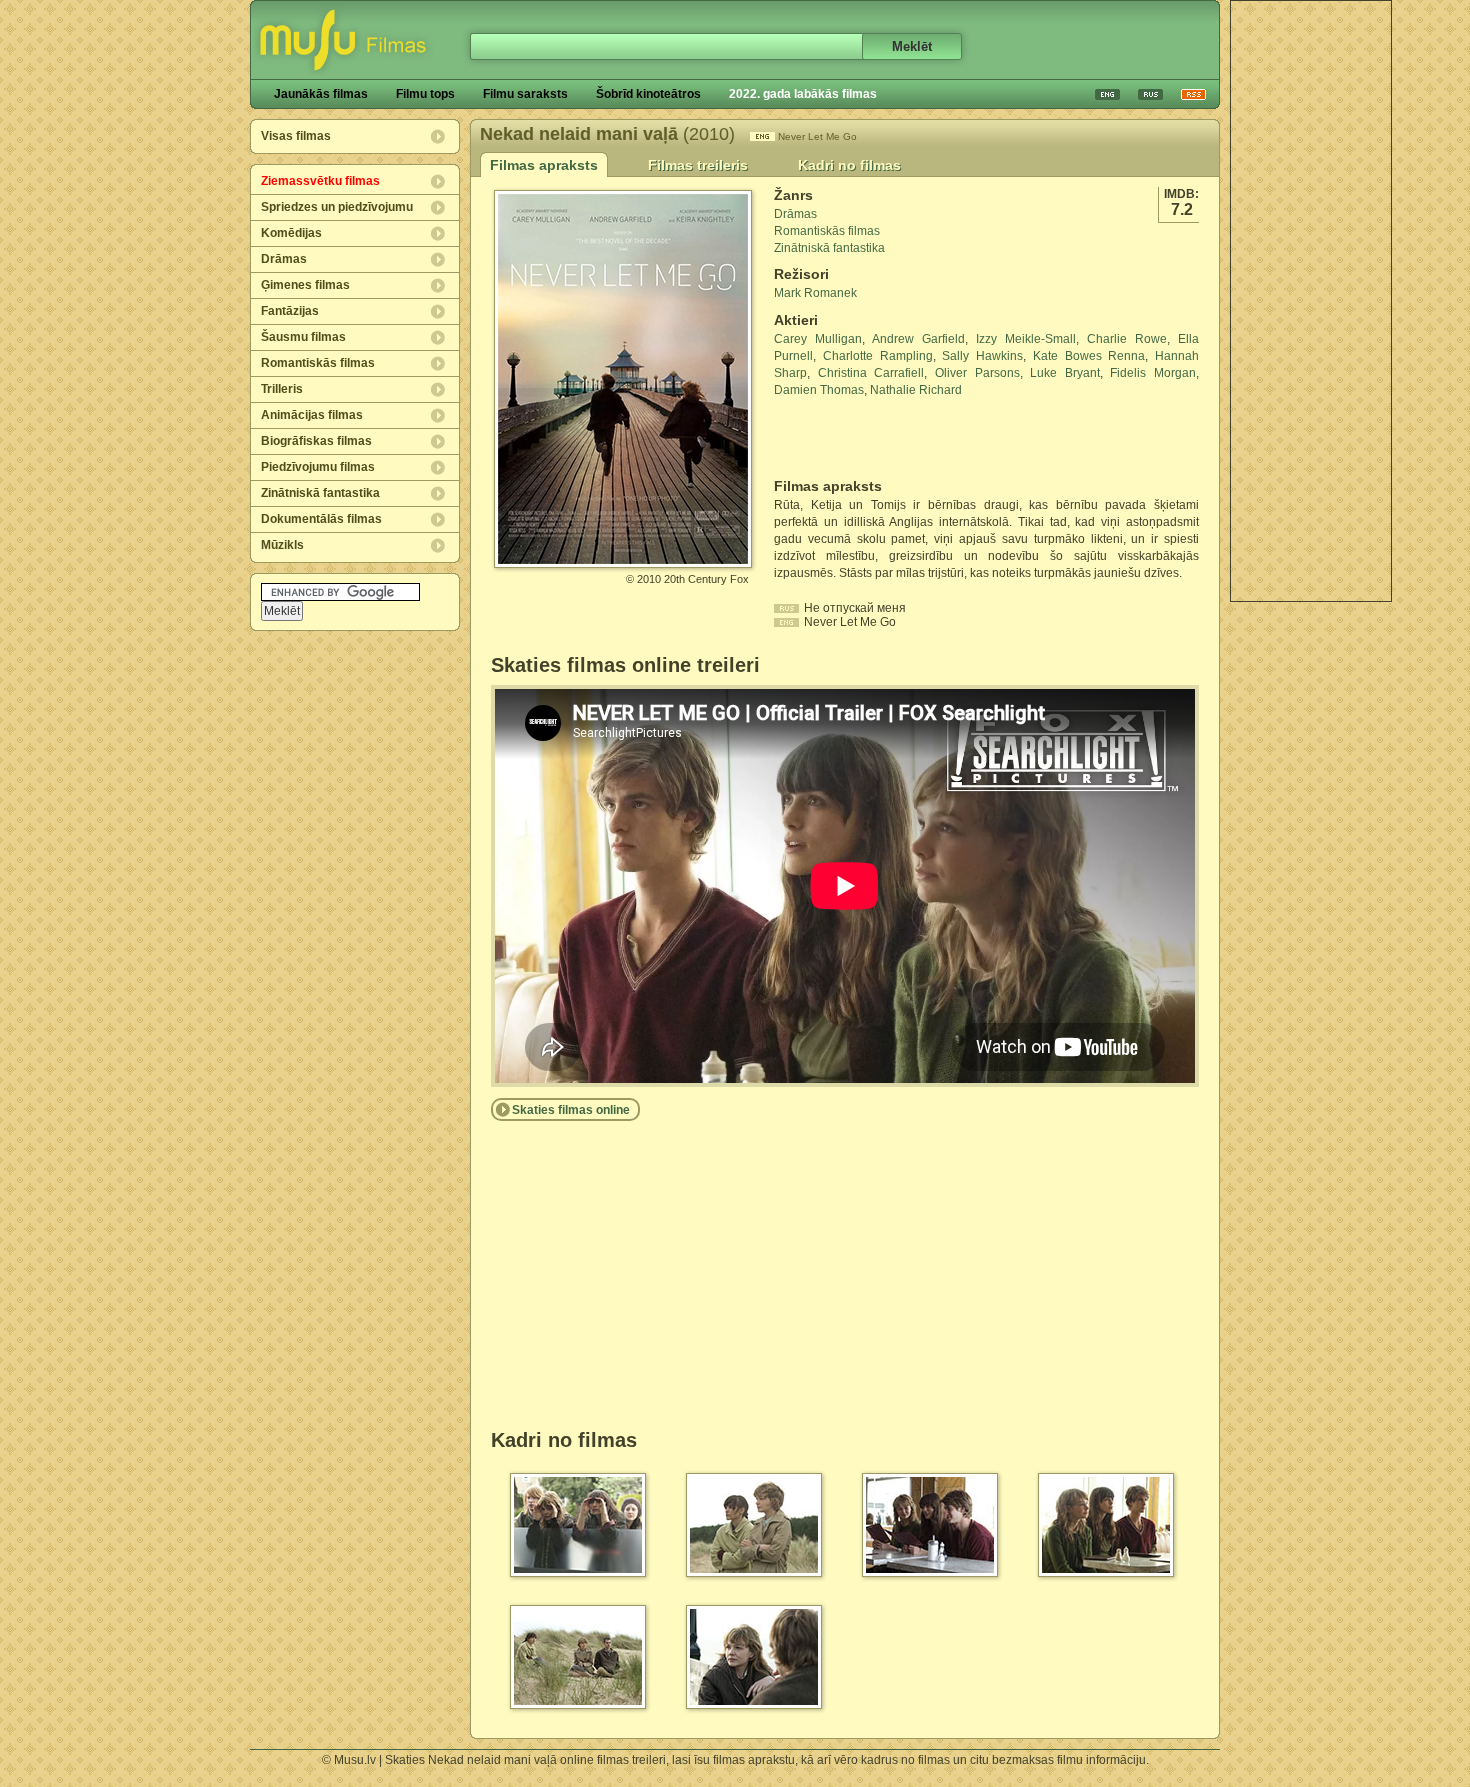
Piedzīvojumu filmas (318, 467)
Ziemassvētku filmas (320, 181)
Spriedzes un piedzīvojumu (337, 207)
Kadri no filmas (849, 165)
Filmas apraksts (544, 165)
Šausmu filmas (303, 337)
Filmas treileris (698, 165)
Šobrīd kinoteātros (648, 94)
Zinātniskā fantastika (320, 493)
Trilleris (282, 389)
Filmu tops (425, 94)
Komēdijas (291, 233)
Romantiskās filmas (318, 363)
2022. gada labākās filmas (803, 94)
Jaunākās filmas (321, 94)
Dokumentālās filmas (321, 519)
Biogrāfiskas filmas (316, 441)
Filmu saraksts (525, 94)
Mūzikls (282, 545)
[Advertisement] (1311, 301)
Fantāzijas (290, 311)
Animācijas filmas (312, 415)
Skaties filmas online (571, 1110)
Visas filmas (296, 136)
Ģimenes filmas (305, 285)
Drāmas (284, 259)
